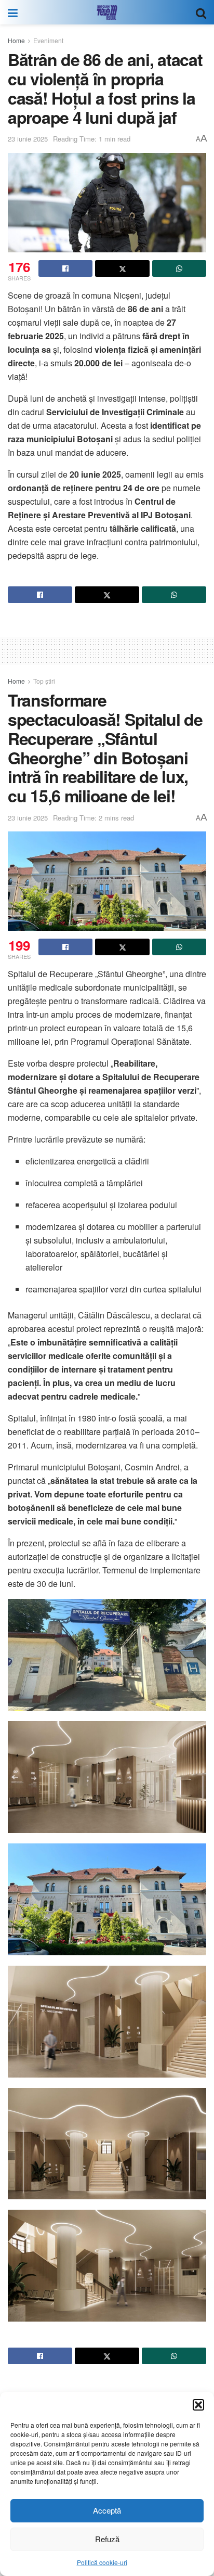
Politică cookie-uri (102, 2562)
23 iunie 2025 (28, 139)
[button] (198, 2405)
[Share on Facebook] (65, 268)
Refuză (107, 2539)
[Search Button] (201, 12)
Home (16, 40)
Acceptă (107, 2510)
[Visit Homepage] (107, 12)
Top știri (44, 681)
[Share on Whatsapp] (179, 268)
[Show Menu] (13, 12)
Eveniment (48, 40)
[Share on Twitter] (122, 268)
